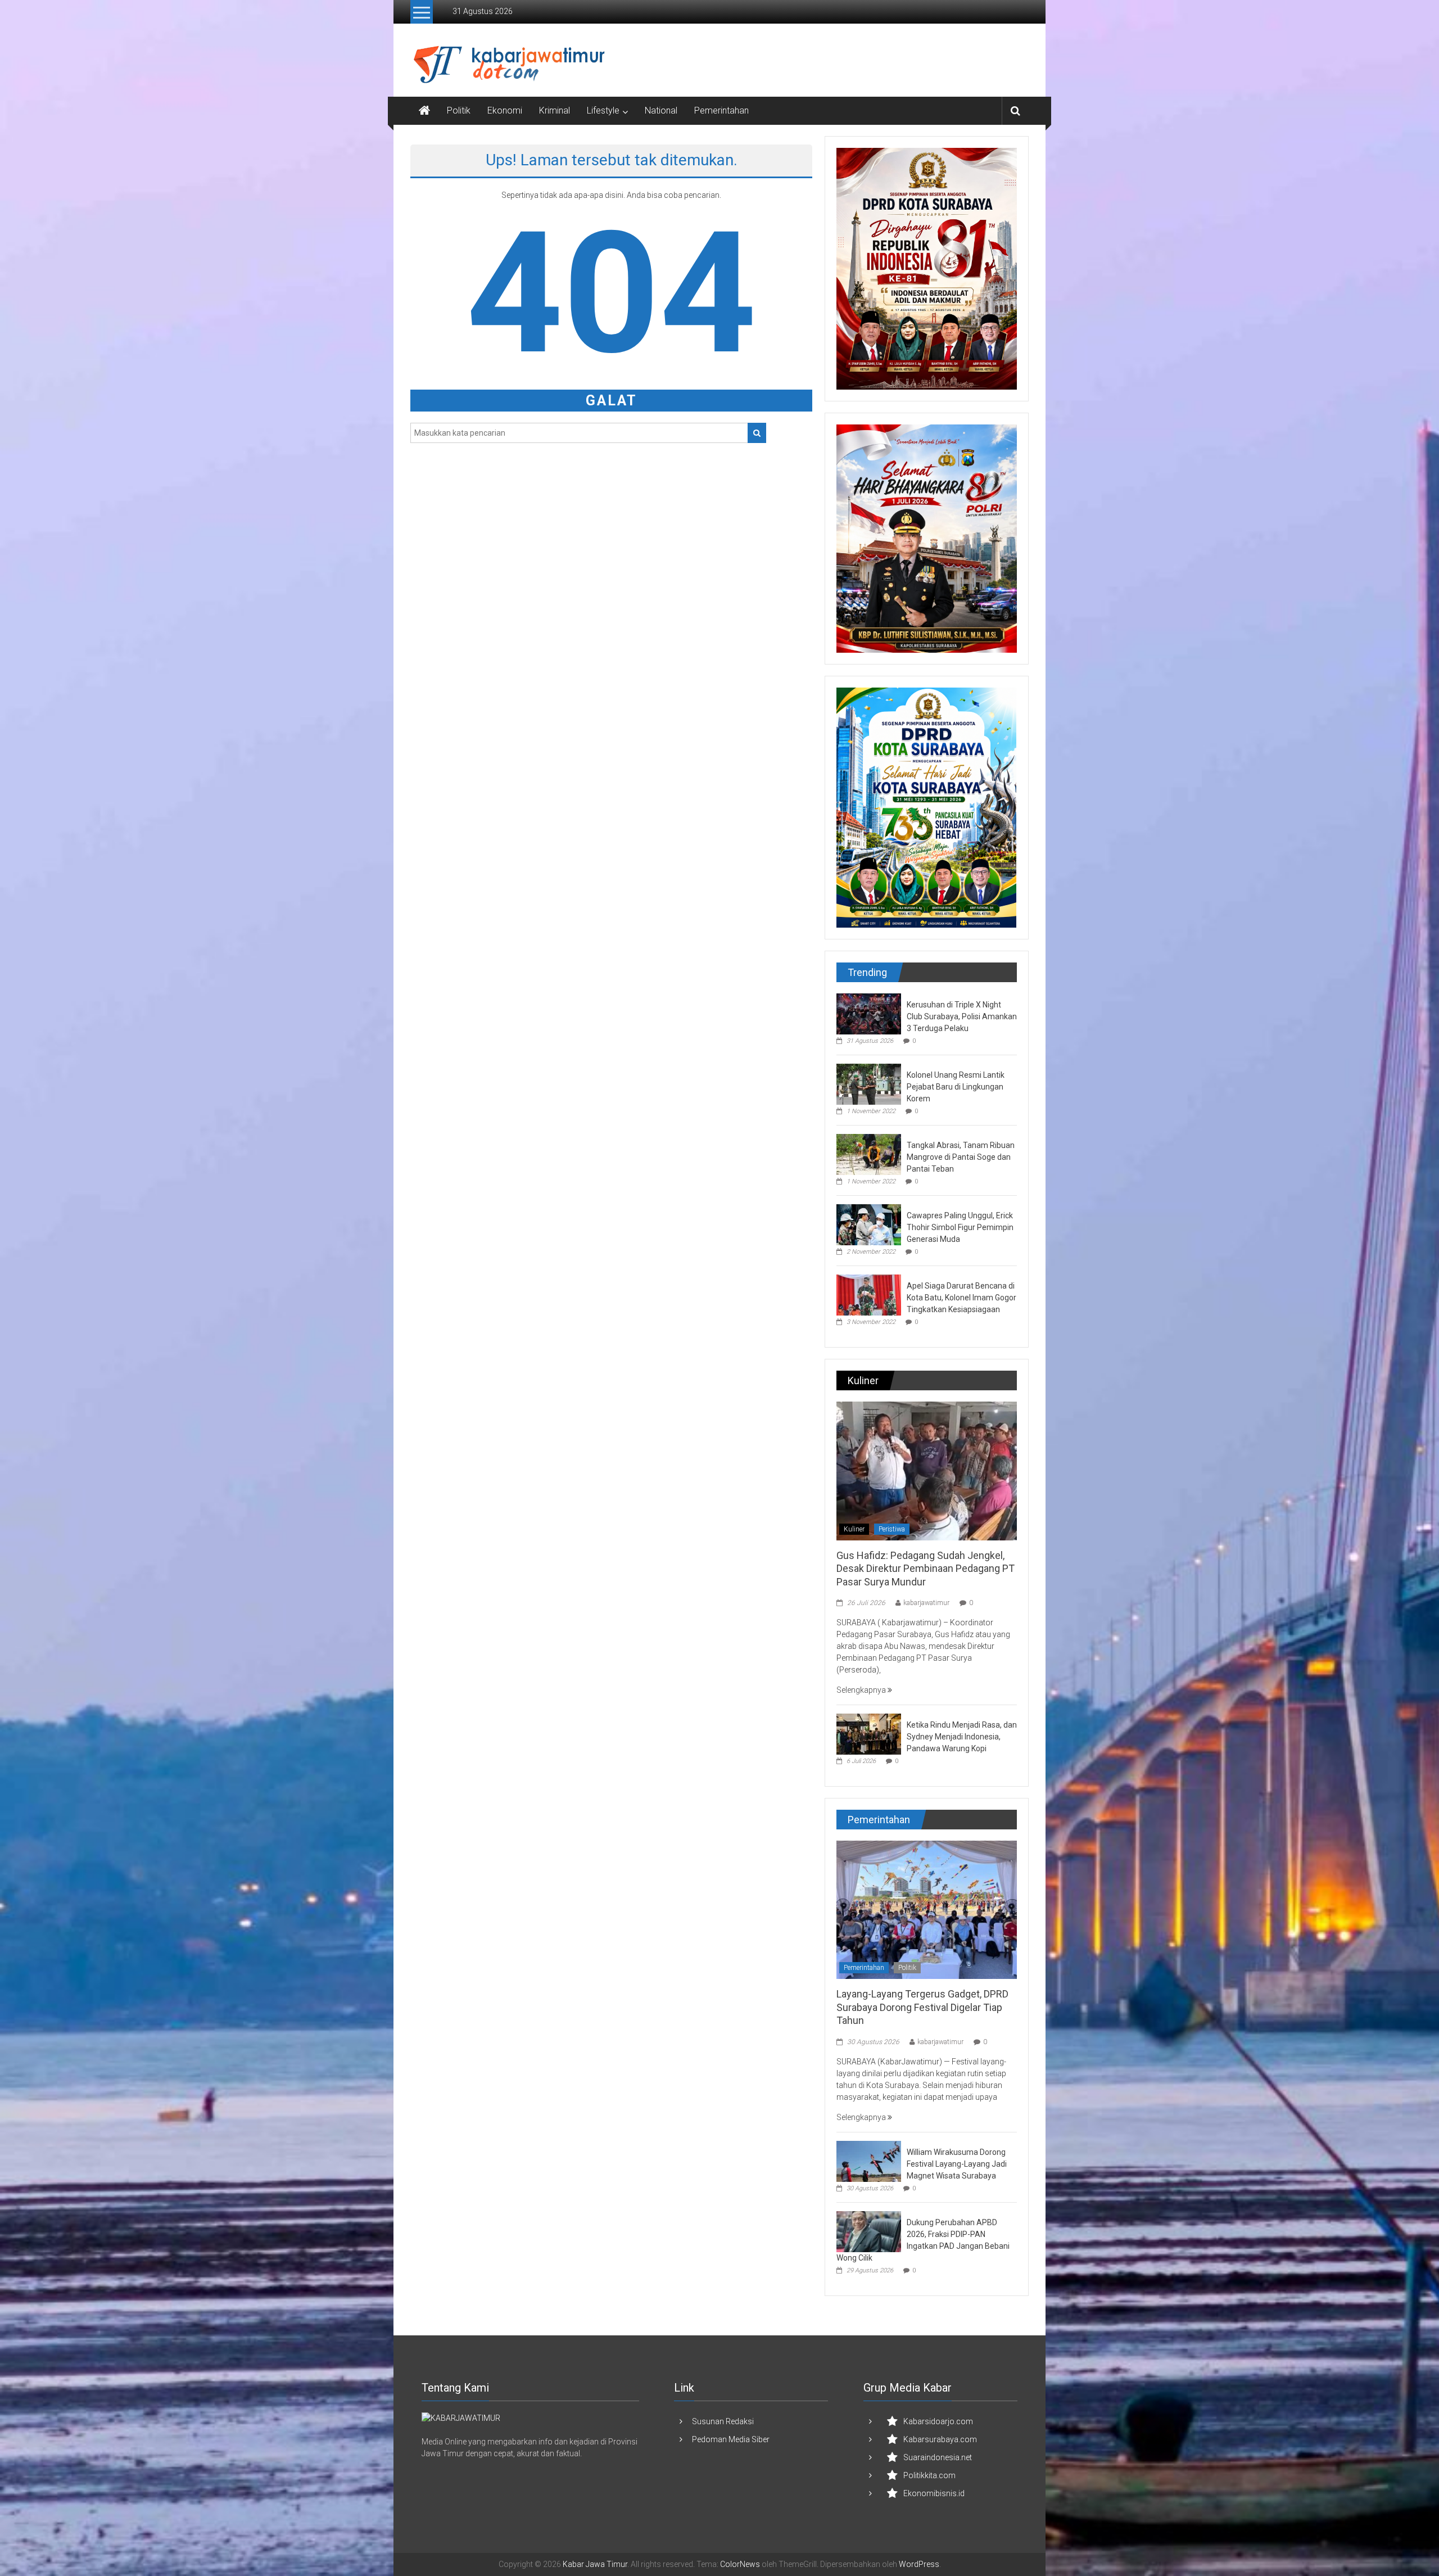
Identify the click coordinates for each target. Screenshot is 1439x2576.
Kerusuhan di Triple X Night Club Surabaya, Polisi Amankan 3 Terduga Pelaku (962, 1016)
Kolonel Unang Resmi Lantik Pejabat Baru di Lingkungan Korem (956, 1087)
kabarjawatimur (926, 1603)
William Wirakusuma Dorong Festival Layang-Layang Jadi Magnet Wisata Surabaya (957, 2164)
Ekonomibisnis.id (934, 2493)
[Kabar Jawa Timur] (424, 111)
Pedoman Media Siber (731, 2439)
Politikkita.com (929, 2475)
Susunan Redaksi (723, 2421)
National (661, 110)
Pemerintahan (721, 110)
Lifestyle (603, 110)
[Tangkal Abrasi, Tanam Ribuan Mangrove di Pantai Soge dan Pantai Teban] (869, 1154)
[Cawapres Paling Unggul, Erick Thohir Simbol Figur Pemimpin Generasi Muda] (869, 1224)
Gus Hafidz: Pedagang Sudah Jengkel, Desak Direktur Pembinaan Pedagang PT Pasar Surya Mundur (926, 1569)
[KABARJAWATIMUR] (461, 2418)
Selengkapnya (862, 1690)
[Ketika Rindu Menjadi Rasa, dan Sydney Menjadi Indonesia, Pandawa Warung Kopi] (869, 1733)
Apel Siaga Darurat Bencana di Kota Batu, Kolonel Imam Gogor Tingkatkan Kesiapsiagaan (961, 1298)
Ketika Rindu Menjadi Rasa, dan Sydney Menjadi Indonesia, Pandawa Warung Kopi (962, 1737)
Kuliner (854, 1529)
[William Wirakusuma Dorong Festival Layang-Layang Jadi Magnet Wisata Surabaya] (869, 2161)
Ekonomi (505, 110)
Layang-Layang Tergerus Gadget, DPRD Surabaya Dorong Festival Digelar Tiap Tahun (922, 2007)
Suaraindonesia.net (938, 2457)
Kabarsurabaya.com (940, 2439)
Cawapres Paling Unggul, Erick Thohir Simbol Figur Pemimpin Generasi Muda (960, 1227)
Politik (459, 110)
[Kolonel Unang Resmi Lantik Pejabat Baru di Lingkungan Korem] (869, 1083)
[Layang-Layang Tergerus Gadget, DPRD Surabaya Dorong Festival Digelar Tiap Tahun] (927, 1909)
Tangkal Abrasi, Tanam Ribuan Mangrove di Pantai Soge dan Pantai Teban (961, 1157)
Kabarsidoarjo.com (938, 2421)
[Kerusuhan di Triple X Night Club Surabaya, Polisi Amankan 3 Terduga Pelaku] (869, 1013)
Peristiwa (892, 1529)
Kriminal (555, 110)
